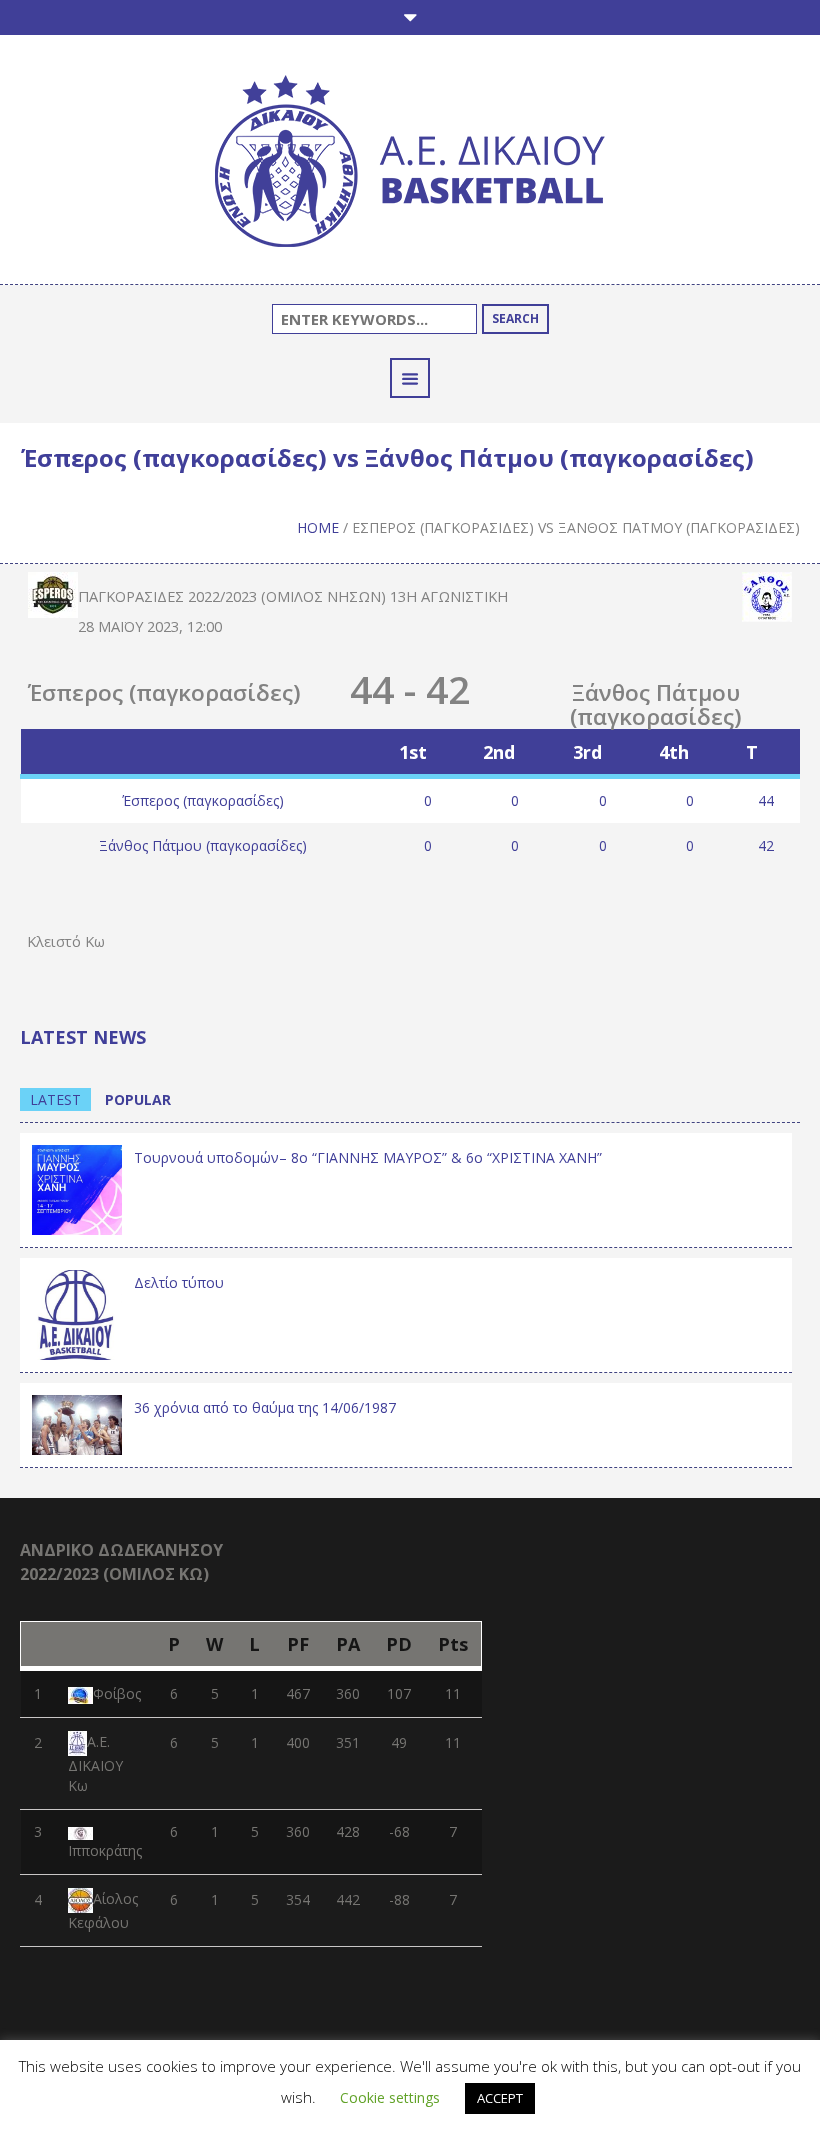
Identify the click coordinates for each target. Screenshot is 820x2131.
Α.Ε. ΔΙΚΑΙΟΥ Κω (95, 1764)
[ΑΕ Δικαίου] (410, 164)
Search (515, 318)
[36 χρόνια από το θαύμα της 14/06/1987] (77, 1423)
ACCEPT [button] (500, 2098)
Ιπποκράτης (105, 1850)
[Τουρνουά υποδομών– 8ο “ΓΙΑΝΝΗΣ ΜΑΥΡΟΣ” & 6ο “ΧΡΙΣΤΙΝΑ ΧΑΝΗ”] (77, 1187)
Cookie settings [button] (390, 2097)
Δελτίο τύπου (179, 1282)
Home (318, 527)
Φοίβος (117, 1693)
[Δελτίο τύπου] (77, 1312)
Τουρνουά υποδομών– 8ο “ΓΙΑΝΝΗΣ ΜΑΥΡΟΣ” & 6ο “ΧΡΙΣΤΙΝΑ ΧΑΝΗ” (368, 1157)
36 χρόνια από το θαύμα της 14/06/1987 (265, 1407)
